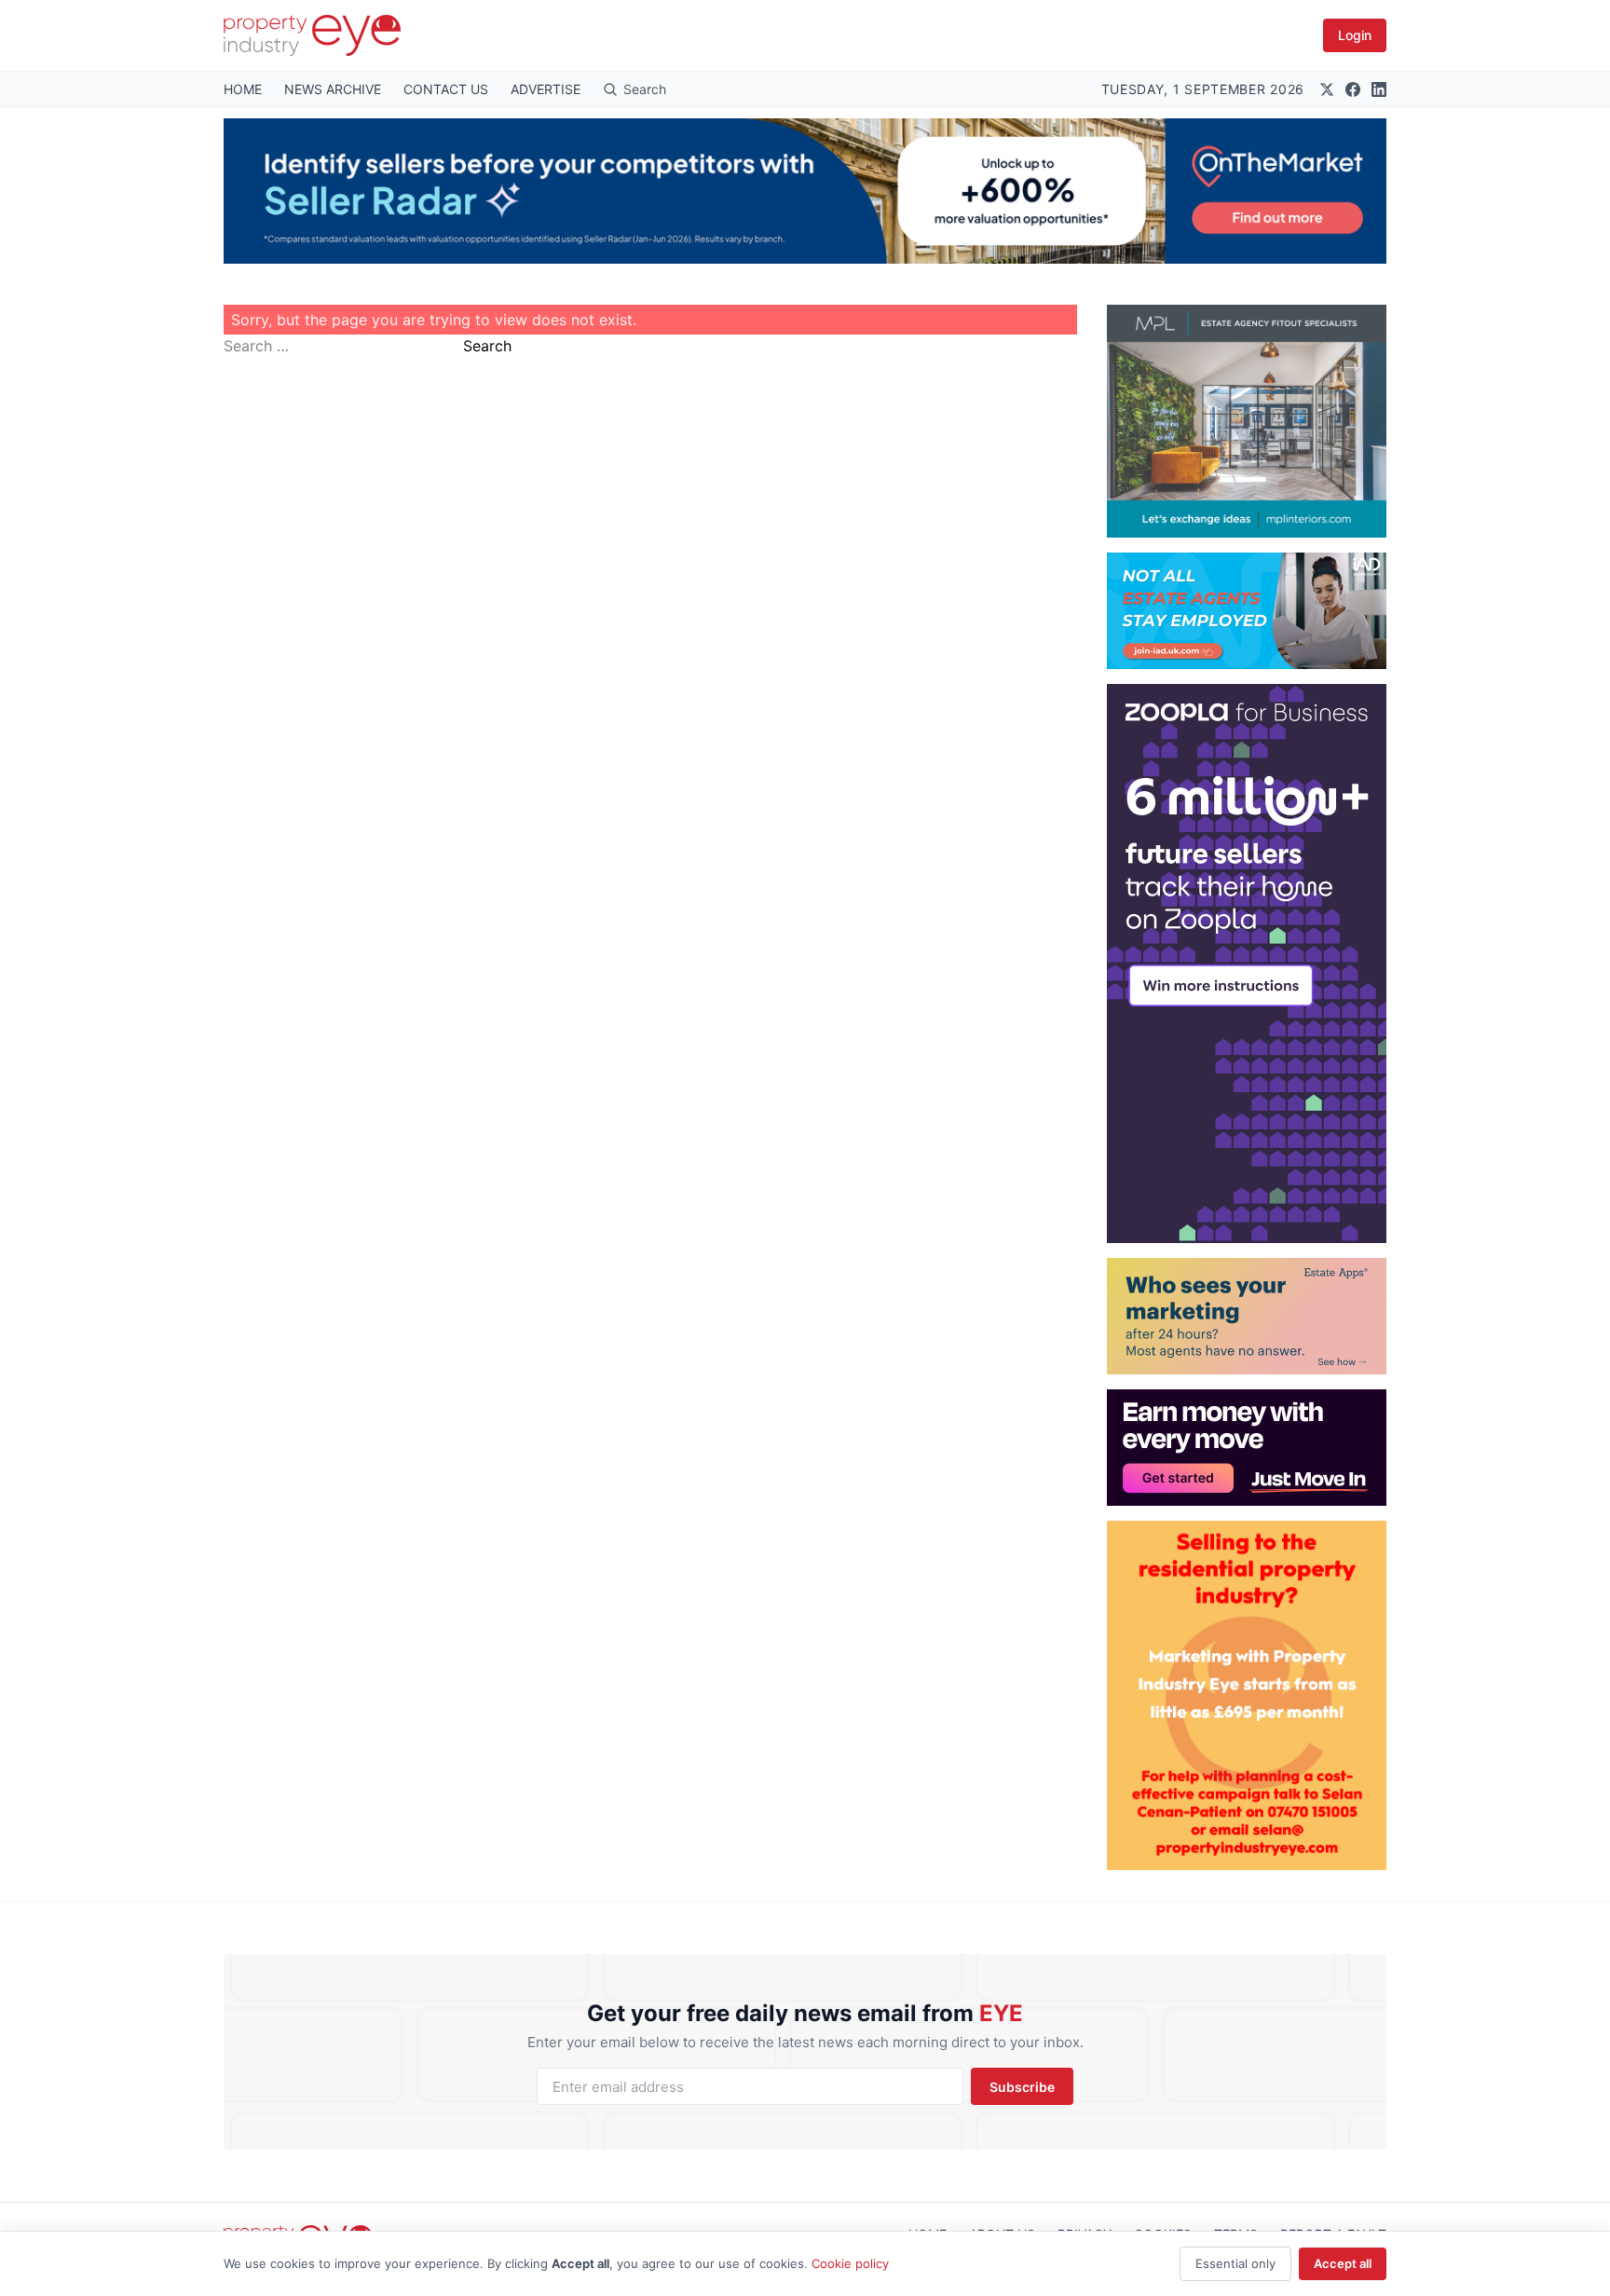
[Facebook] (1353, 89)
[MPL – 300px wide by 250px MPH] (1247, 421)
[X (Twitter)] (1327, 89)
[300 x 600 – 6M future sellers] (1247, 963)
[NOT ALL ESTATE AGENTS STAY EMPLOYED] (1247, 611)
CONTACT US (446, 89)
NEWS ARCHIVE (333, 89)
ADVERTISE (546, 89)
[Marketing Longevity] (1247, 1316)
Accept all (1343, 2263)
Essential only (1235, 2263)
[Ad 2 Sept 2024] (1247, 1695)
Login (1355, 35)
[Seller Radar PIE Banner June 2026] (805, 191)
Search (487, 346)
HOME (243, 89)
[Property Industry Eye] (312, 35)
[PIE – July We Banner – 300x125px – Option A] (1247, 1448)
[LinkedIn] (1379, 89)
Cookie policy (850, 2263)
